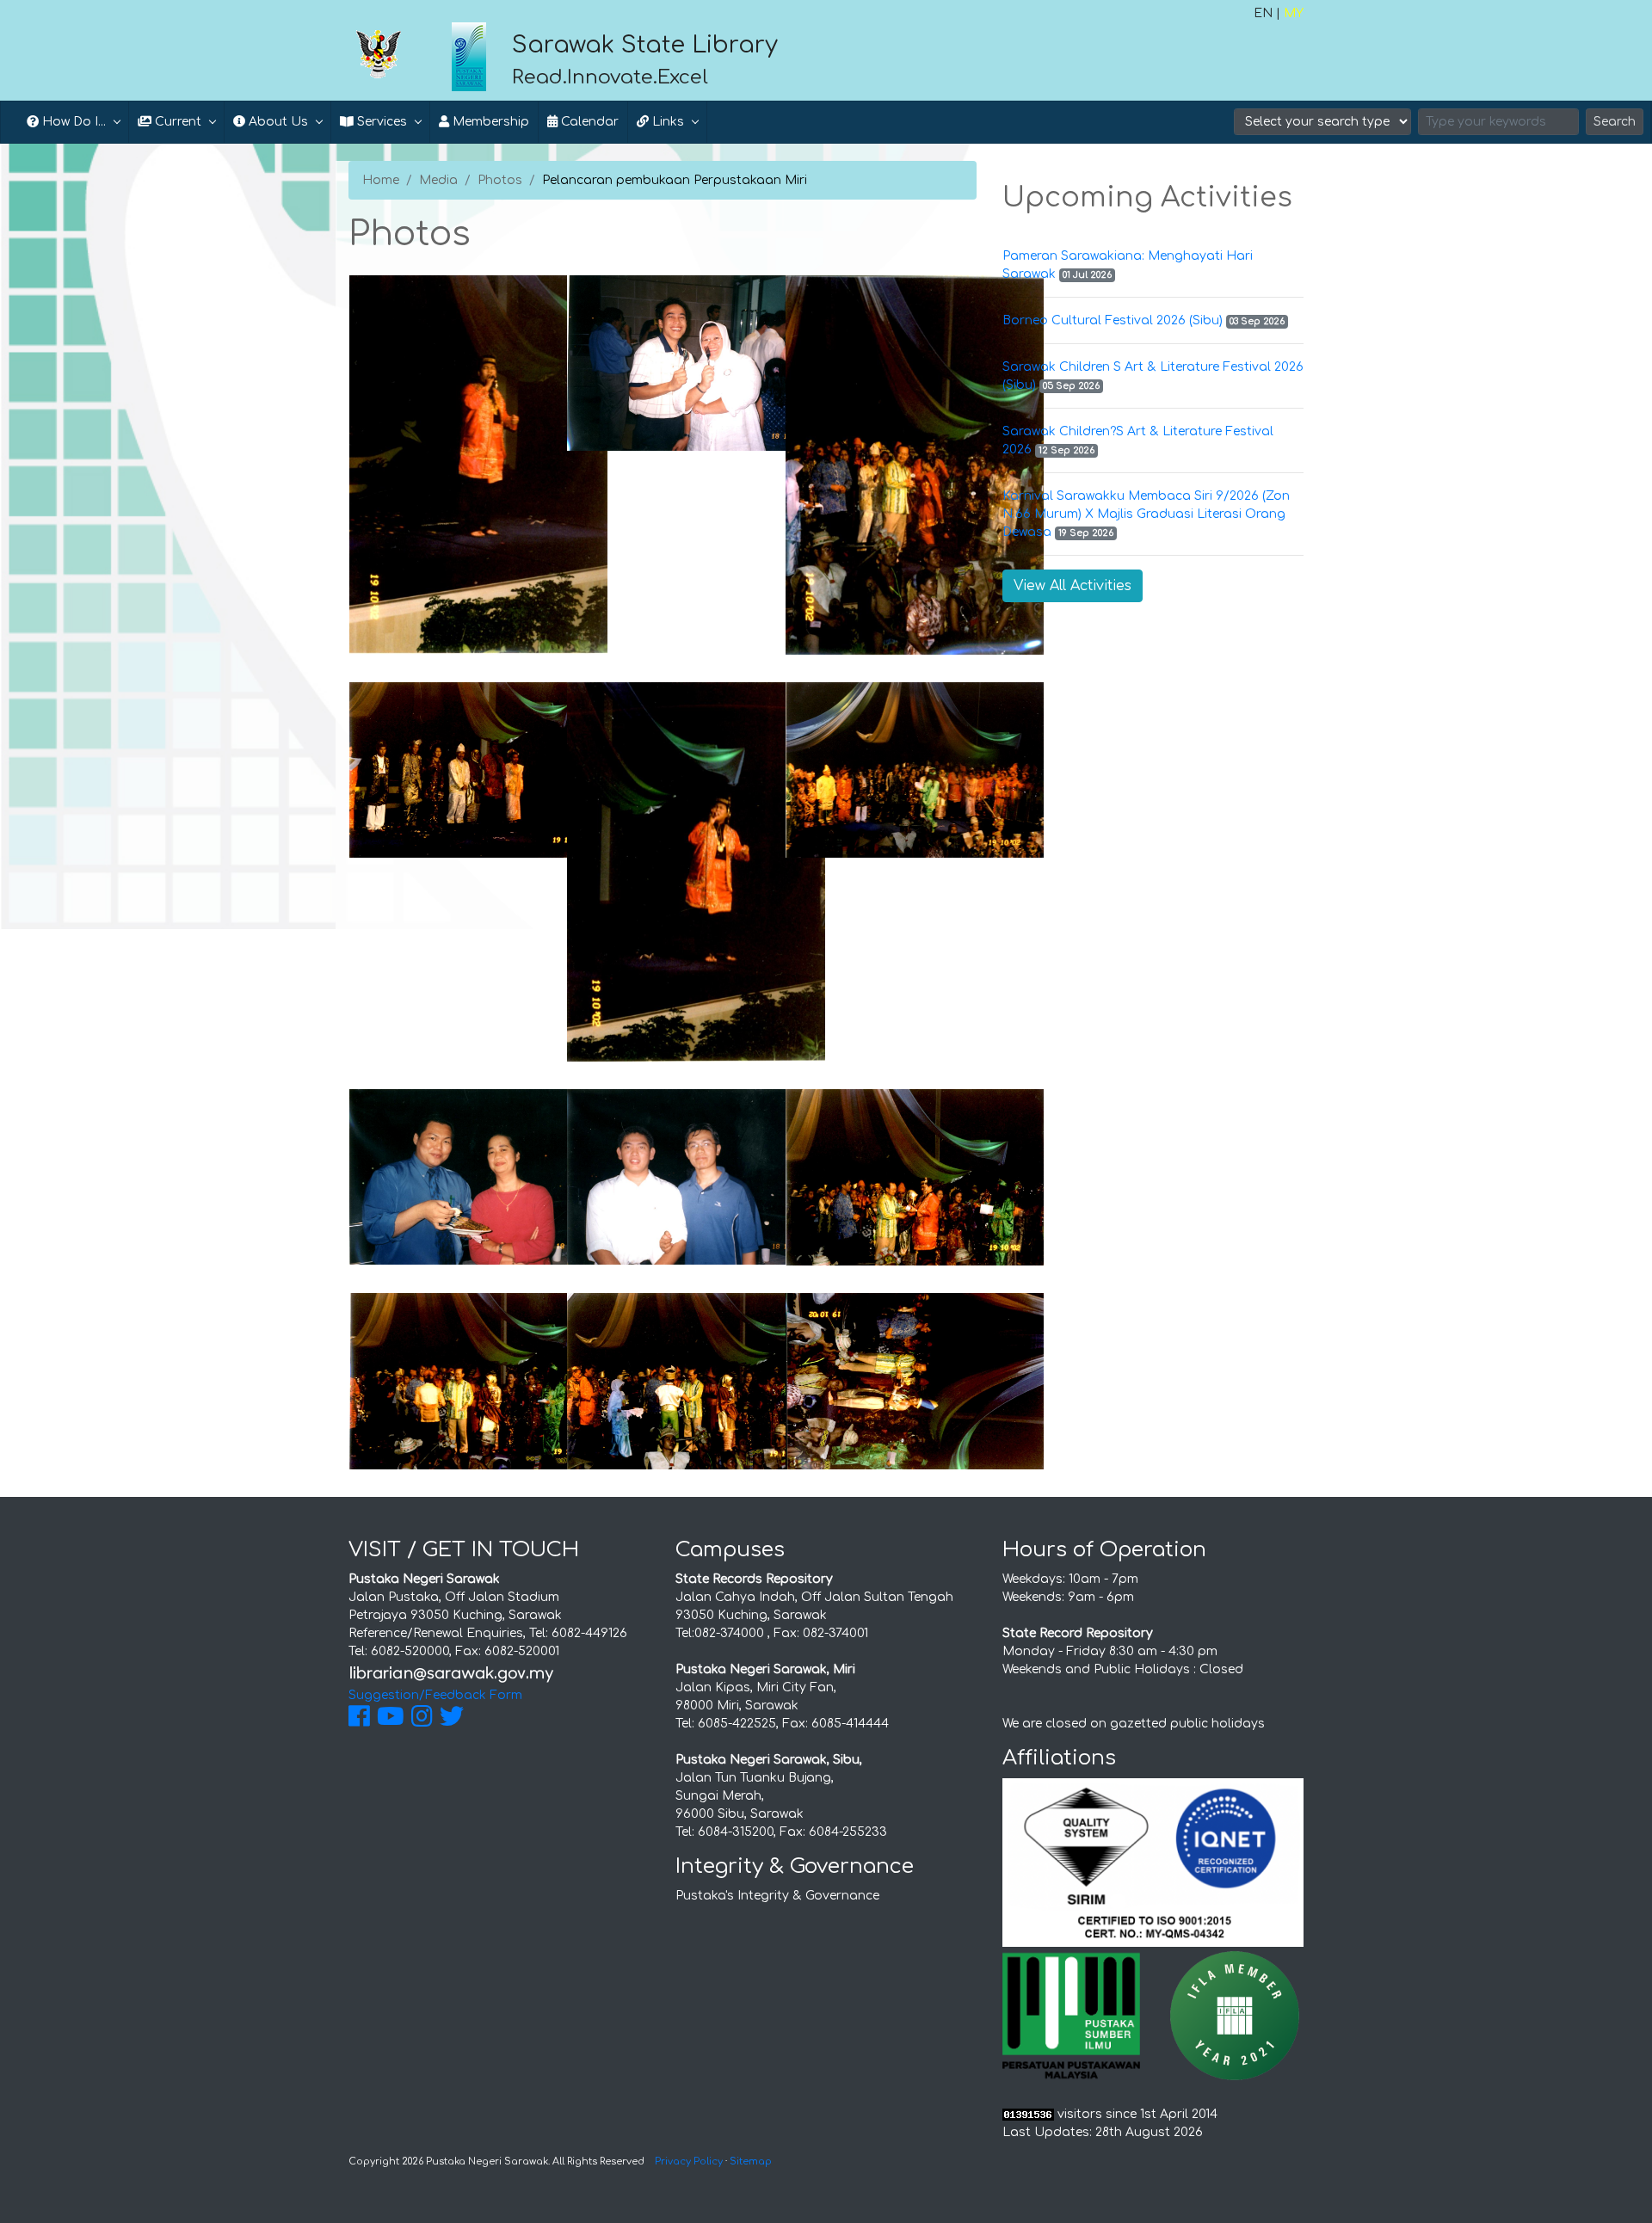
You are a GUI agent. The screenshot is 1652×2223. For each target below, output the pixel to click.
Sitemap (751, 2161)
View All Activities (1073, 586)
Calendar (588, 122)
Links (666, 122)
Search (1615, 122)
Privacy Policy (689, 2161)
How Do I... (72, 122)
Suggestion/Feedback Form (435, 1695)
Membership (489, 122)
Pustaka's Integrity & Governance (777, 1896)
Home (381, 180)
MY (1294, 13)
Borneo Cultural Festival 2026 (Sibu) (1113, 320)
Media (438, 180)
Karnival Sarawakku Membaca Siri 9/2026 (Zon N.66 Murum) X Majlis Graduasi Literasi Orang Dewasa (1146, 514)
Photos (500, 180)
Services (380, 122)
